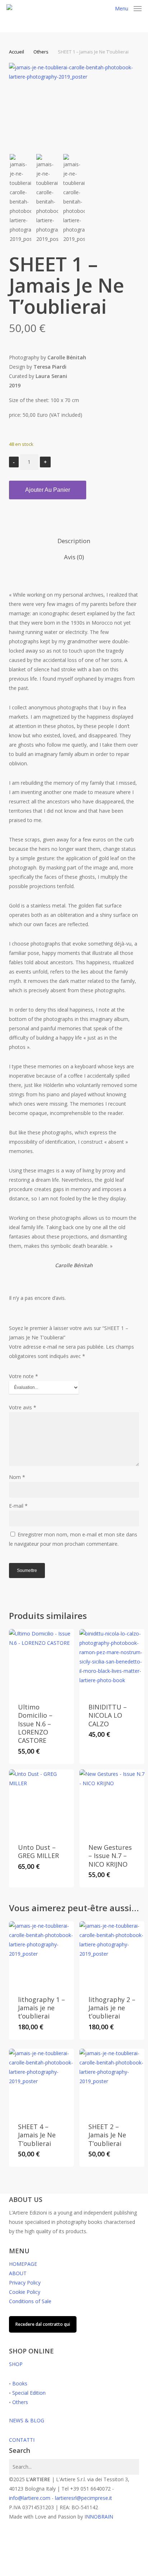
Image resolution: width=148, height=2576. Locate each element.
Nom (17, 1477)
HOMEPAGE (23, 2264)
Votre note (24, 1376)
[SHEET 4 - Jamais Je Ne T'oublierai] (41, 2081)
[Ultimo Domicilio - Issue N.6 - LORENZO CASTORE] (41, 1662)
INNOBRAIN (99, 2517)
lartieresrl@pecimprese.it (84, 2498)
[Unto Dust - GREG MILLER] (41, 1802)
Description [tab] (74, 541)
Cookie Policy (25, 2292)
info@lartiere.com (30, 2498)
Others (41, 52)
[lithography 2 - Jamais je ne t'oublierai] (112, 1954)
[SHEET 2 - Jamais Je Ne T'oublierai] (112, 2081)
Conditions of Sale (30, 2301)
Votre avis (23, 1407)
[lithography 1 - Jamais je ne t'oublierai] (41, 1954)
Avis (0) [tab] (74, 557)
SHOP (16, 2364)
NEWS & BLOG (27, 2420)
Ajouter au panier (48, 490)
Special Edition (29, 2393)
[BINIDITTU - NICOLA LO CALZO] (112, 1662)
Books (20, 2383)
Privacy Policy (25, 2283)
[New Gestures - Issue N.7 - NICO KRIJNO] (112, 1802)
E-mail (18, 1506)
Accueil (17, 52)
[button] (128, 8)
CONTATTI (22, 2440)
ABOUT (18, 2273)
